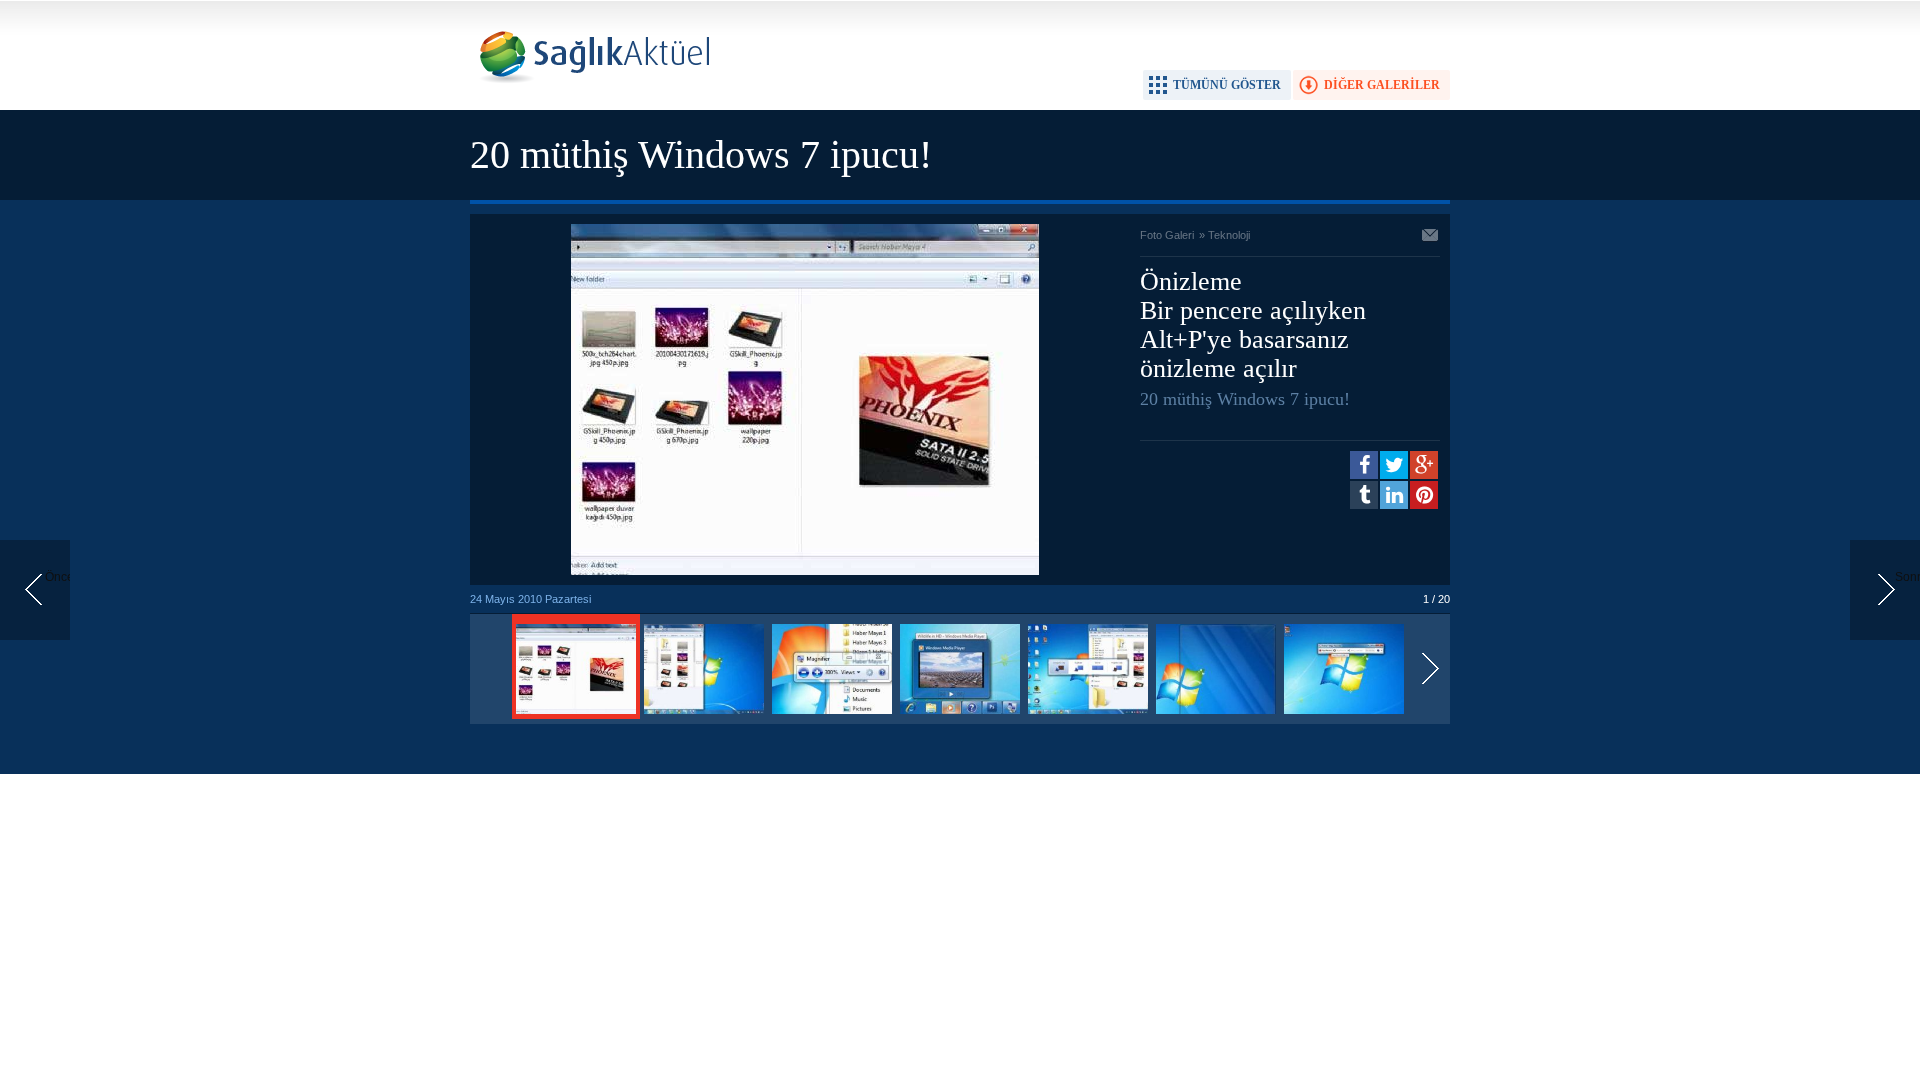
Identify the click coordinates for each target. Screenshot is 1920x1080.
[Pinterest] (1424, 495)
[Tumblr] (1364, 495)
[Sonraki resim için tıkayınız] (805, 571)
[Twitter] (1394, 465)
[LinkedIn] (1394, 495)
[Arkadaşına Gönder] (1431, 237)
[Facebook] (1364, 465)
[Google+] (1424, 465)
